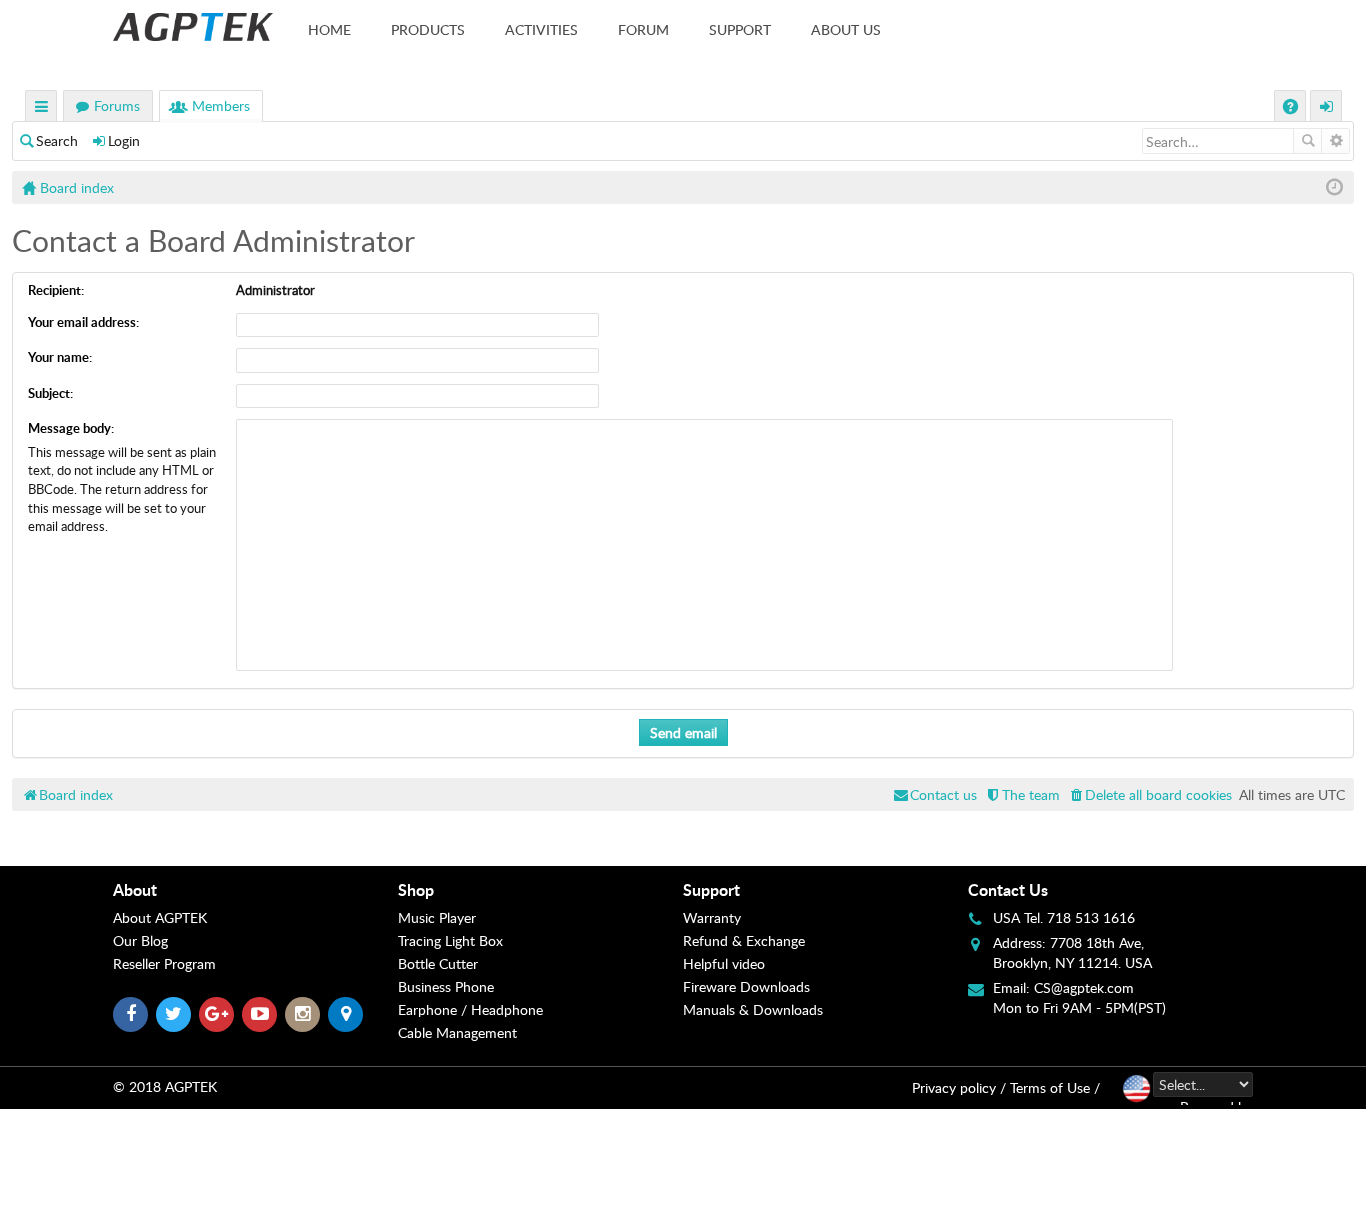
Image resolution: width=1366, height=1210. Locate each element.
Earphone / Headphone (470, 1009)
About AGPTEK (160, 917)
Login (124, 140)
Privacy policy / (959, 1087)
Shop (416, 889)
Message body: (71, 428)
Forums (117, 105)
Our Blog (140, 940)
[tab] (255, 890)
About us (846, 29)
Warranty (712, 917)
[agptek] (193, 27)
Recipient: (56, 290)
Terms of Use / (1055, 1087)
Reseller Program (164, 963)
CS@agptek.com (1084, 987)
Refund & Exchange (744, 940)
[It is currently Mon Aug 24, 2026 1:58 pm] (1334, 187)
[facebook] (130, 1014)
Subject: (50, 393)
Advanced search (1335, 141)
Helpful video (724, 963)
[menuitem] (1149, 794)
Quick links (42, 108)
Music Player (437, 917)
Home (329, 29)
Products (428, 29)
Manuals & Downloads (753, 1009)
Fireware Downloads (746, 986)
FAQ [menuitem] (1292, 108)
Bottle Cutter (438, 963)
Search (57, 140)
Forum (643, 29)
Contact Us (1008, 889)
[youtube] (259, 1014)
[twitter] (173, 1014)
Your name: (60, 357)
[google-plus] (216, 1014)
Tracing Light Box (450, 940)
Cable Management (457, 1032)
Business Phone (446, 986)
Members (221, 105)
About (135, 889)
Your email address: (83, 322)
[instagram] (302, 1014)
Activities (541, 29)
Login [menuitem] (1327, 108)
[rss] (345, 1014)
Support (740, 29)
